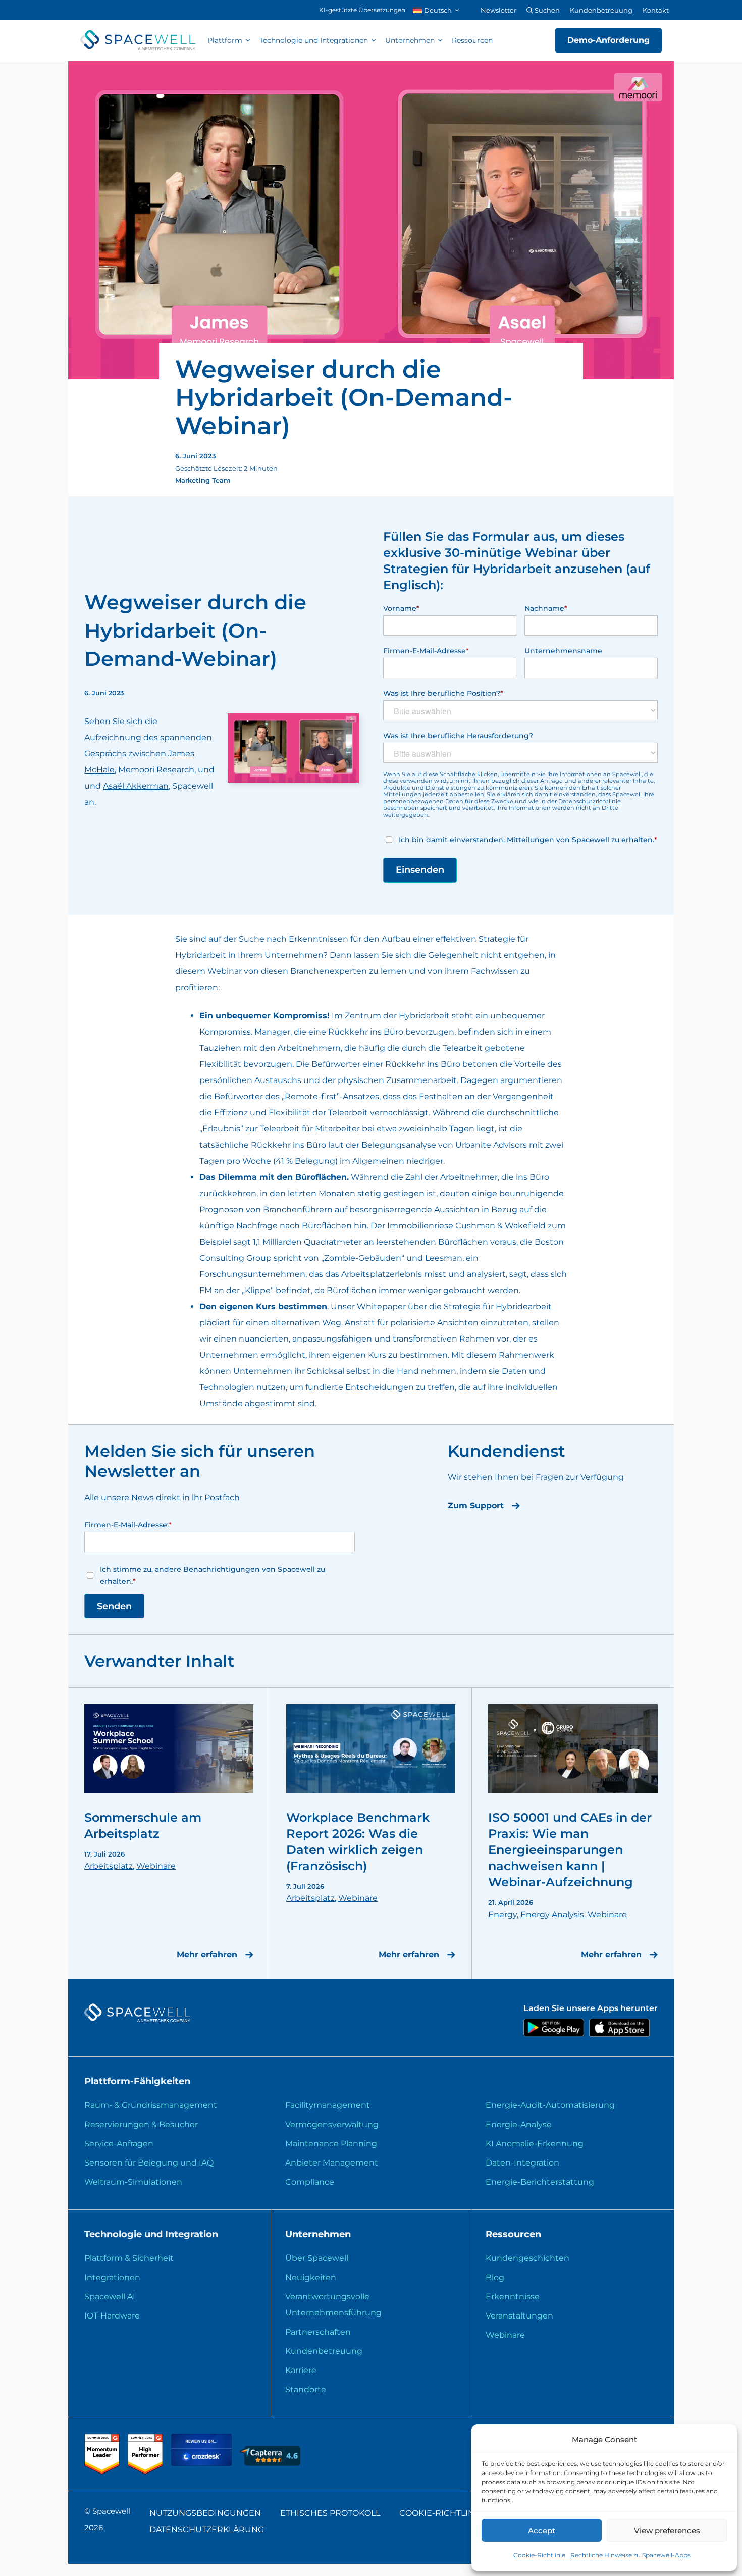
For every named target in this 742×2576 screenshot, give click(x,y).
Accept (542, 2530)
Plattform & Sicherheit (129, 2258)
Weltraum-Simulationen (133, 2182)
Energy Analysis (552, 1914)
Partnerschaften (318, 2332)
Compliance (310, 2182)
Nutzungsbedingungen (205, 2513)
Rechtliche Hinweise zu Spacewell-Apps (630, 2555)
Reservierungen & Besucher (141, 2124)
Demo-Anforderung (608, 40)
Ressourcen (472, 40)
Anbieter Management (332, 2163)
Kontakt (656, 10)
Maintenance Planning (331, 2144)
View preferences (667, 2530)
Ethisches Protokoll (330, 2513)
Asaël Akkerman (136, 786)
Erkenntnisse (513, 2297)
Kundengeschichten (527, 2258)
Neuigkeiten (311, 2277)
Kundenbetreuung (601, 10)
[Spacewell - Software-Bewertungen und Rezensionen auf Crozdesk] (202, 2463)
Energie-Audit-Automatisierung (550, 2105)
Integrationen (112, 2277)
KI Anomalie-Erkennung (535, 2144)
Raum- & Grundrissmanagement (151, 2105)
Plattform (225, 40)
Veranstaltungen (519, 2316)
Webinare (156, 1866)
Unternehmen (410, 40)
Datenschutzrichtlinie (590, 801)
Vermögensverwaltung (332, 2124)
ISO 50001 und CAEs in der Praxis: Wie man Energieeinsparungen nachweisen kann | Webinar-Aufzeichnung (570, 1850)
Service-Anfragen (119, 2144)
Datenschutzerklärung (207, 2529)
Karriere (301, 2370)
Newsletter (498, 10)
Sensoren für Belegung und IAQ (149, 2163)
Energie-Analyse (519, 2124)
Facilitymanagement (328, 2105)
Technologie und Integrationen (314, 40)
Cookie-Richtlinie (539, 2555)
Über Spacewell (317, 2258)
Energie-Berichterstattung (540, 2182)
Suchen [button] (546, 10)
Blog (495, 2277)
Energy (502, 1914)
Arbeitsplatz (109, 1866)
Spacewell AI (110, 2297)
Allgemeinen (378, 1161)
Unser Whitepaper (368, 1306)
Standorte (306, 2389)
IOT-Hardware (112, 2316)
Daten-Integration (522, 2163)
